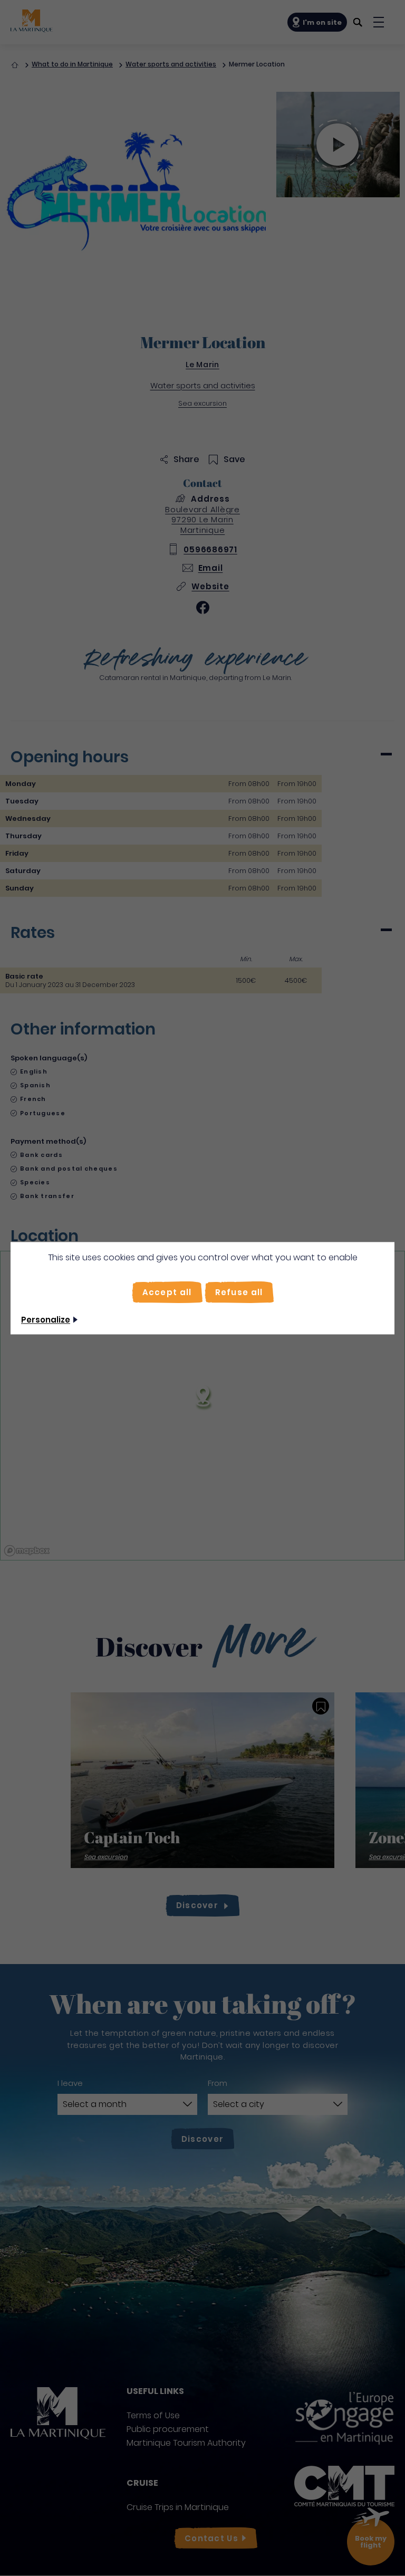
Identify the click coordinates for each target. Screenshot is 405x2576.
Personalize (46, 1320)
